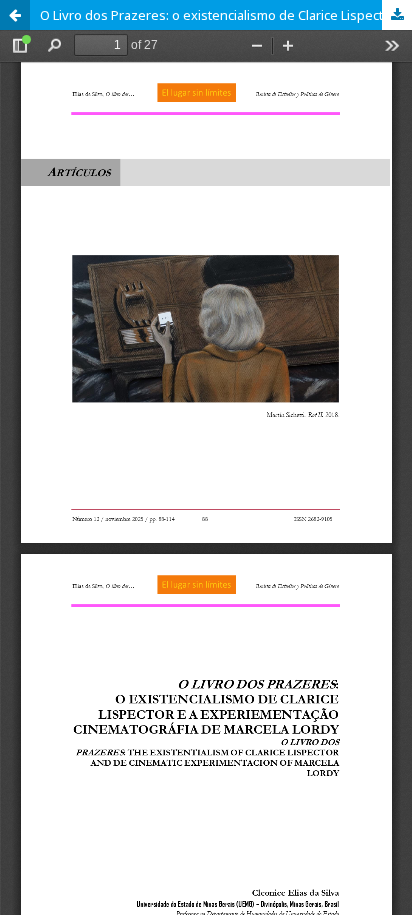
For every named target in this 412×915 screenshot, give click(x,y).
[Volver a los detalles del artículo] (15, 15)
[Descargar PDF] (397, 15)
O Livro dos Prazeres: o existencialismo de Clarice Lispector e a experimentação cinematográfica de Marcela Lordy (226, 15)
